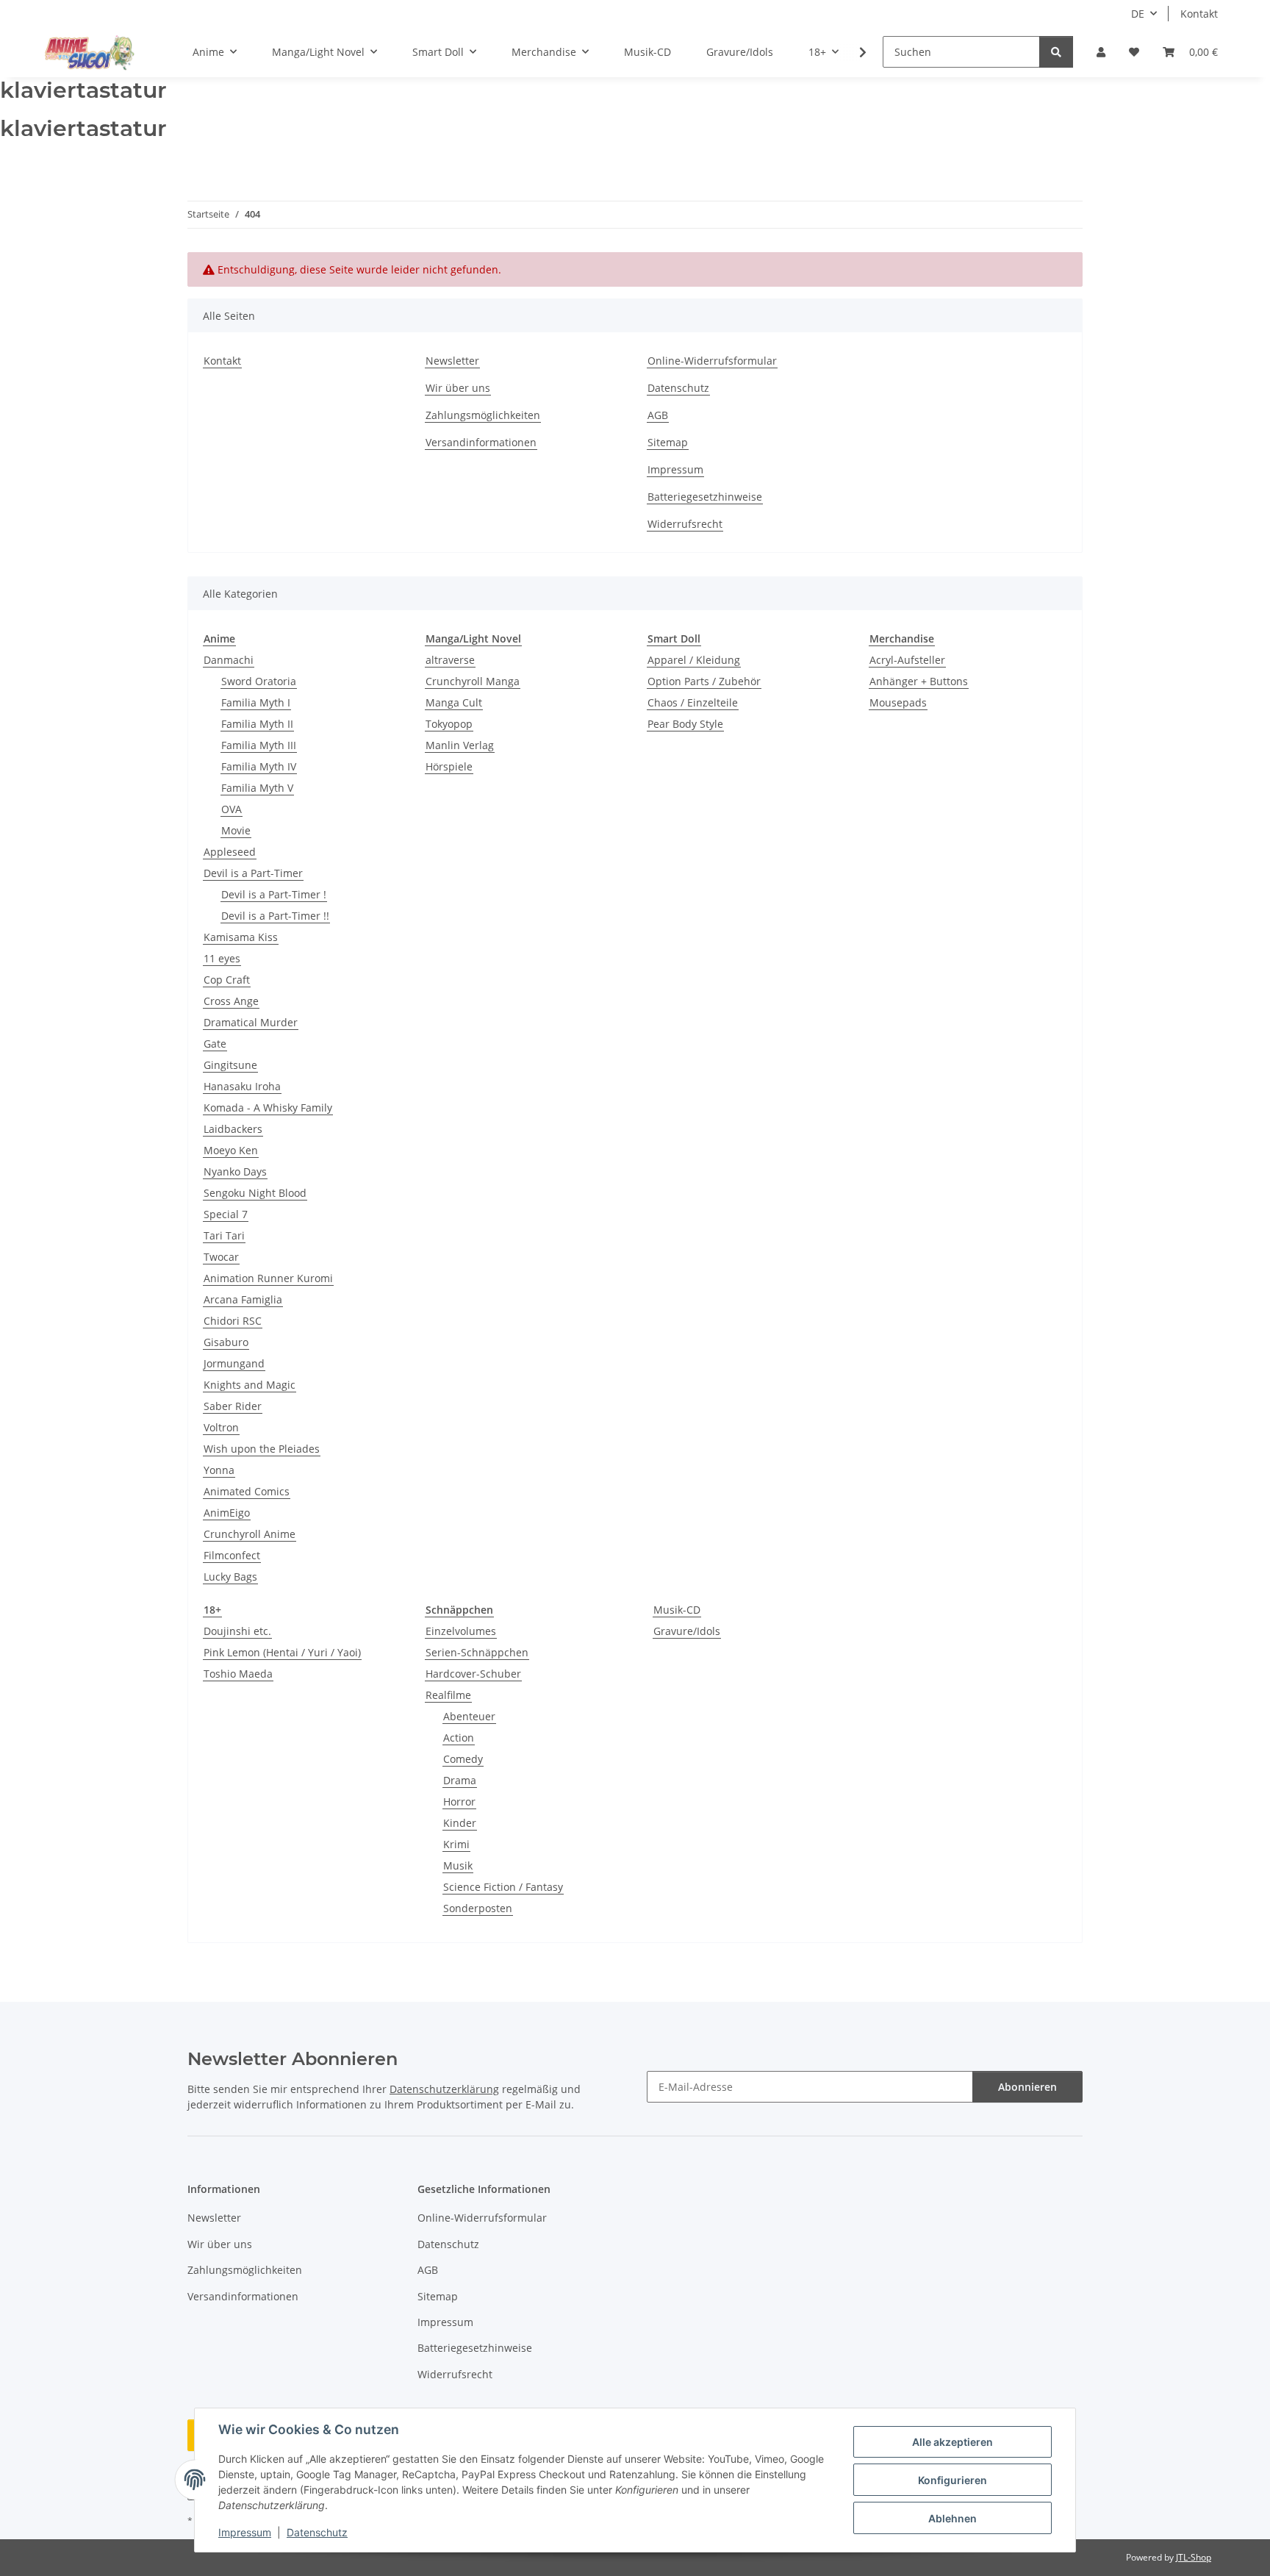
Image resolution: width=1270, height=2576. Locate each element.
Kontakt (1199, 14)
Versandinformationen (481, 442)
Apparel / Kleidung (694, 660)
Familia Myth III (259, 745)
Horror (459, 1802)
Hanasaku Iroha (242, 1086)
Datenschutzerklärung (444, 2089)
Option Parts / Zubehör (704, 681)
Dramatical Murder (251, 1022)
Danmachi (229, 660)
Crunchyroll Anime (250, 1534)
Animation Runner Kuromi (268, 1278)
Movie (236, 830)
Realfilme (448, 1695)
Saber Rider (233, 1406)
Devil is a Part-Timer (253, 873)
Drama (460, 1780)
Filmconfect (232, 1555)
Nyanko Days (235, 1171)
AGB (658, 415)
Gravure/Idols (687, 1631)
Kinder (460, 1823)
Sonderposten (478, 1908)
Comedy (463, 1759)
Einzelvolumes (461, 1631)
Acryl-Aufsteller (907, 660)
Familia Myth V (257, 788)
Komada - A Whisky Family (268, 1108)
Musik (458, 1865)
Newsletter (452, 361)
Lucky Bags (230, 1577)
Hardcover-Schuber (473, 1674)
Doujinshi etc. (237, 1631)
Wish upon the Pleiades (262, 1449)
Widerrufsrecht (685, 524)
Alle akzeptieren (952, 2442)
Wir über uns (458, 388)
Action (459, 1738)
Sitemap (668, 442)
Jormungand (234, 1363)
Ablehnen (952, 2518)
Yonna (219, 1470)
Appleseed (230, 852)
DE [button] (1138, 14)
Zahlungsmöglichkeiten (483, 415)
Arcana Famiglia (243, 1299)
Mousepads (898, 702)
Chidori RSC (233, 1321)
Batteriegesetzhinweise (705, 497)
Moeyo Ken (231, 1150)
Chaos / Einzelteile (693, 702)
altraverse (450, 660)
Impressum (245, 2532)
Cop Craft (227, 980)
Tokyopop (449, 724)
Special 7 (226, 1214)
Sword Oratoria (259, 681)
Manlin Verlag (460, 745)
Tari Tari (224, 1235)
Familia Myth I (256, 702)
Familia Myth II (257, 724)
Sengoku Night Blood (255, 1193)
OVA (232, 809)
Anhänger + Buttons (919, 681)
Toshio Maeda (238, 1674)
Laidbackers (233, 1129)
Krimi (456, 1844)
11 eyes (222, 958)
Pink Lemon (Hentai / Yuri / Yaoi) (282, 1652)
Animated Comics (247, 1491)
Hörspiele (449, 766)
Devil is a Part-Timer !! (275, 916)
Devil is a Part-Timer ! (274, 894)
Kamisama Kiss (241, 937)
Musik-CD (677, 1610)
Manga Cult (454, 702)
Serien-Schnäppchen (477, 1652)
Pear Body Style (685, 724)
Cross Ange (231, 1001)
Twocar (221, 1257)
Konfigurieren (952, 2480)
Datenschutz (317, 2532)
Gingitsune (230, 1065)
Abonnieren (1027, 2087)
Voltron (221, 1427)
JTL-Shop (1194, 2557)
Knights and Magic (250, 1385)
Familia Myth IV (259, 766)
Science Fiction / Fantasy (503, 1887)
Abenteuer (469, 1716)
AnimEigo (227, 1513)
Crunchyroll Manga (473, 681)
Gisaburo (226, 1342)
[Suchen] (1056, 52)
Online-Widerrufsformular (712, 361)
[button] (1101, 52)
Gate (215, 1044)
